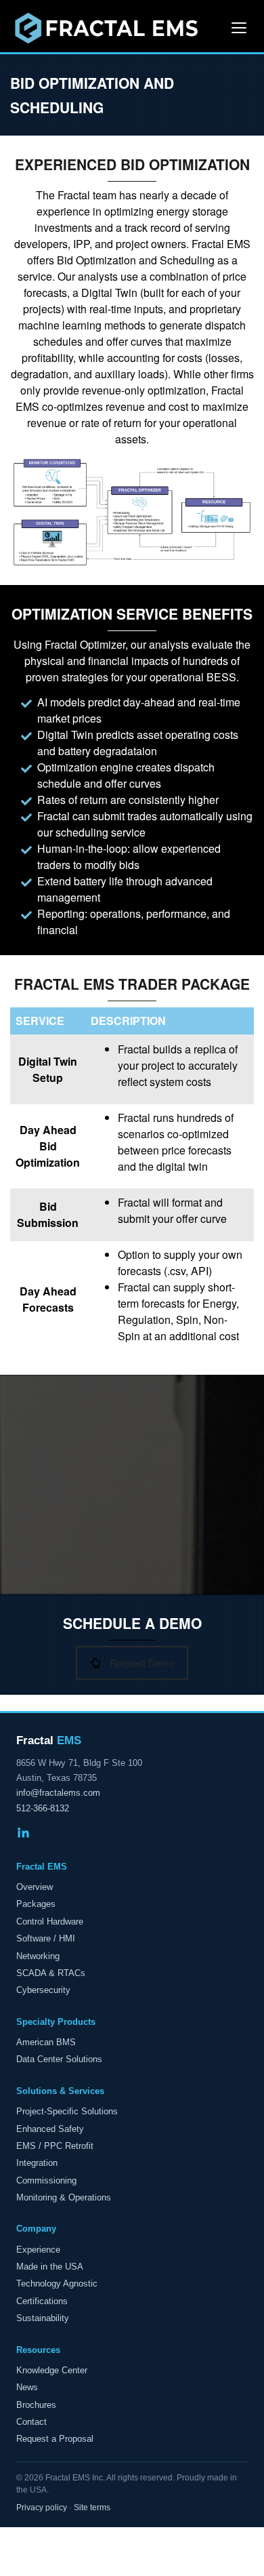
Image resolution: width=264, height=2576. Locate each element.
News (27, 2387)
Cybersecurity (43, 1990)
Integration (37, 2163)
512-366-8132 (43, 1808)
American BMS (46, 2042)
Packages (36, 1904)
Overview (35, 1887)
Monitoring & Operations (64, 2197)
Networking (38, 1956)
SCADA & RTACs (51, 1973)
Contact (31, 2422)
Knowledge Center (52, 2370)
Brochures (36, 2405)
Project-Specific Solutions (67, 2111)
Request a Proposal (55, 2439)
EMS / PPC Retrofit (55, 2146)
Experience (38, 2250)
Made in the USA (50, 2267)
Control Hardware (50, 1921)
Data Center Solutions (59, 2059)
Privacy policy (42, 2508)
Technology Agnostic (57, 2283)
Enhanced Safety (50, 2129)
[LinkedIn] (23, 1835)
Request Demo (142, 1663)
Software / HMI (46, 1938)
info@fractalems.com (58, 1793)
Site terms (92, 2508)
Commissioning (46, 2180)
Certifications (42, 2301)
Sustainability (43, 2318)
